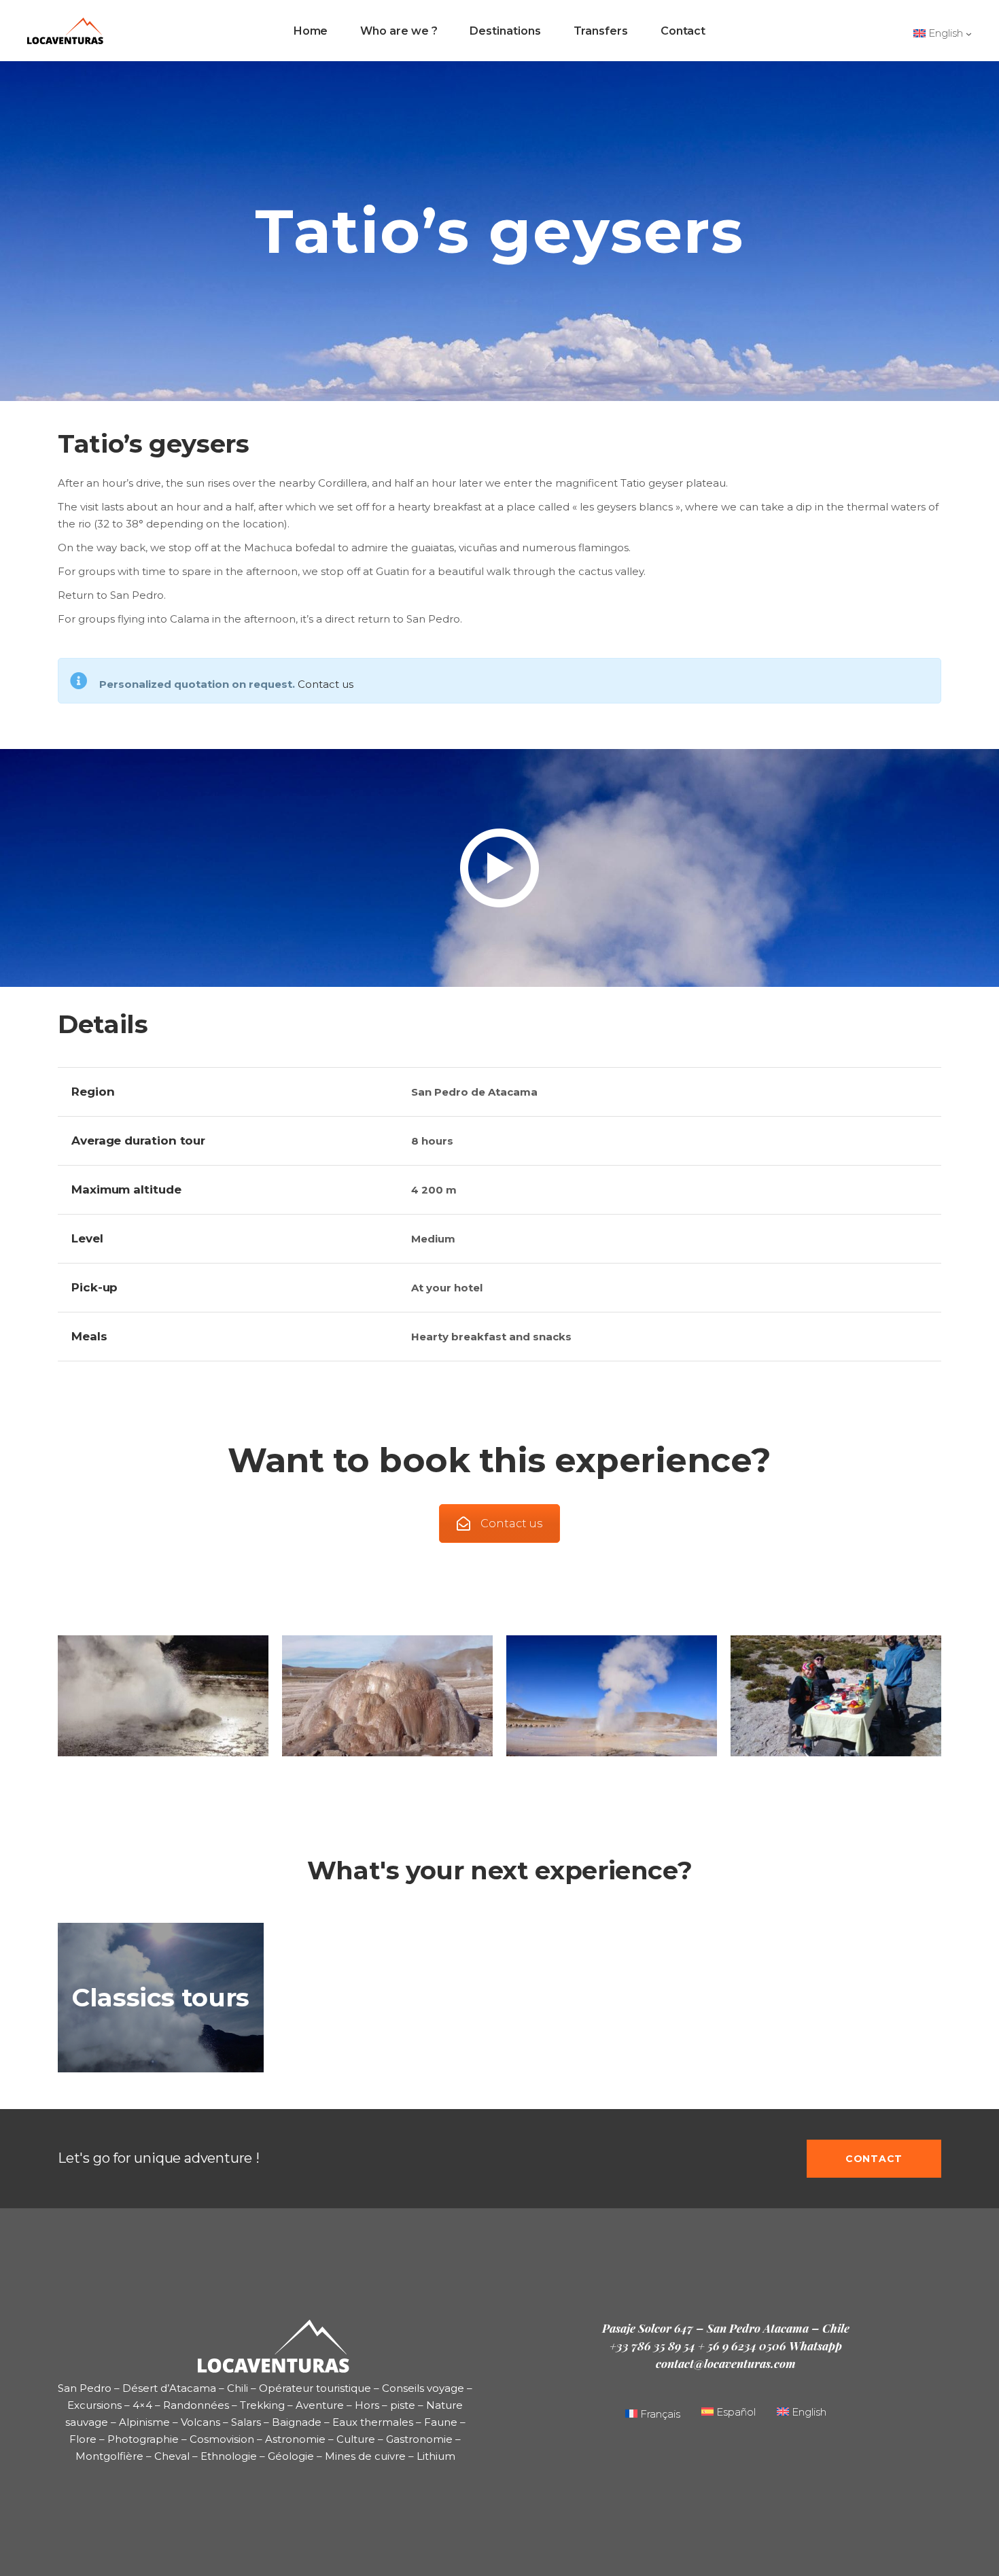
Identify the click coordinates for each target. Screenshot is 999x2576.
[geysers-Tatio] (163, 1695)
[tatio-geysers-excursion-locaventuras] (836, 1695)
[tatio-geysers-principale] (387, 1695)
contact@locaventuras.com (726, 2363)
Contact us (326, 684)
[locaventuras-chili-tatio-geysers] (612, 1695)
